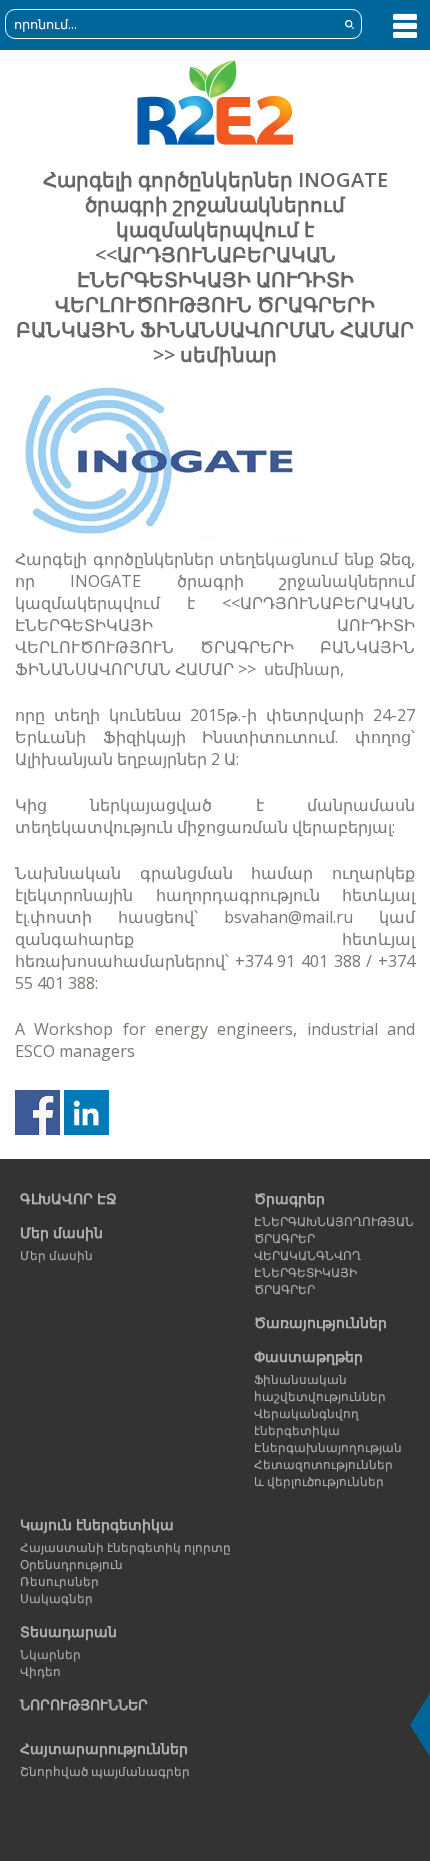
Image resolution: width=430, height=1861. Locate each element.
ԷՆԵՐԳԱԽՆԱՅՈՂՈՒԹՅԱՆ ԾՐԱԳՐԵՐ (329, 1230)
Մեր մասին (61, 1232)
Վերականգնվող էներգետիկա (306, 1422)
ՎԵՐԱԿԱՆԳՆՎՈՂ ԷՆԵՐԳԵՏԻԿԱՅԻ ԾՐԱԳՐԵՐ (307, 1272)
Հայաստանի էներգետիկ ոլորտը (125, 1547)
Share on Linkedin (86, 1112)
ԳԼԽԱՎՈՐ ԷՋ (68, 1198)
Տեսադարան (68, 1631)
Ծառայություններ (320, 1322)
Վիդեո (40, 1671)
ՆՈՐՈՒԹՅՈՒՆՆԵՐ (84, 1704)
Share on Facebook (37, 1112)
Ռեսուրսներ (59, 1581)
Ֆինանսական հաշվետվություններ (320, 1388)
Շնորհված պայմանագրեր (105, 1771)
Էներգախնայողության (328, 1447)
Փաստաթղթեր (308, 1356)
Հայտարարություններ (104, 1748)
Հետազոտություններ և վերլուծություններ (323, 1473)
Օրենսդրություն (71, 1564)
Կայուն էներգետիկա (97, 1524)
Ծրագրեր (289, 1198)
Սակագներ (56, 1598)
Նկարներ (50, 1654)
